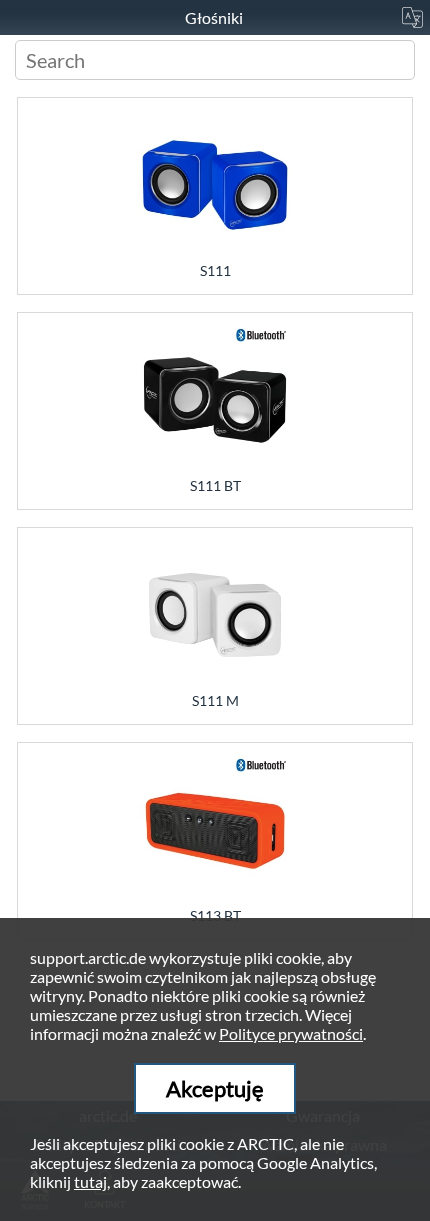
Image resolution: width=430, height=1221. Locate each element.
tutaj (90, 1181)
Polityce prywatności (291, 1033)
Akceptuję (215, 1088)
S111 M (215, 700)
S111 (215, 270)
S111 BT (215, 485)
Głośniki (215, 17)
